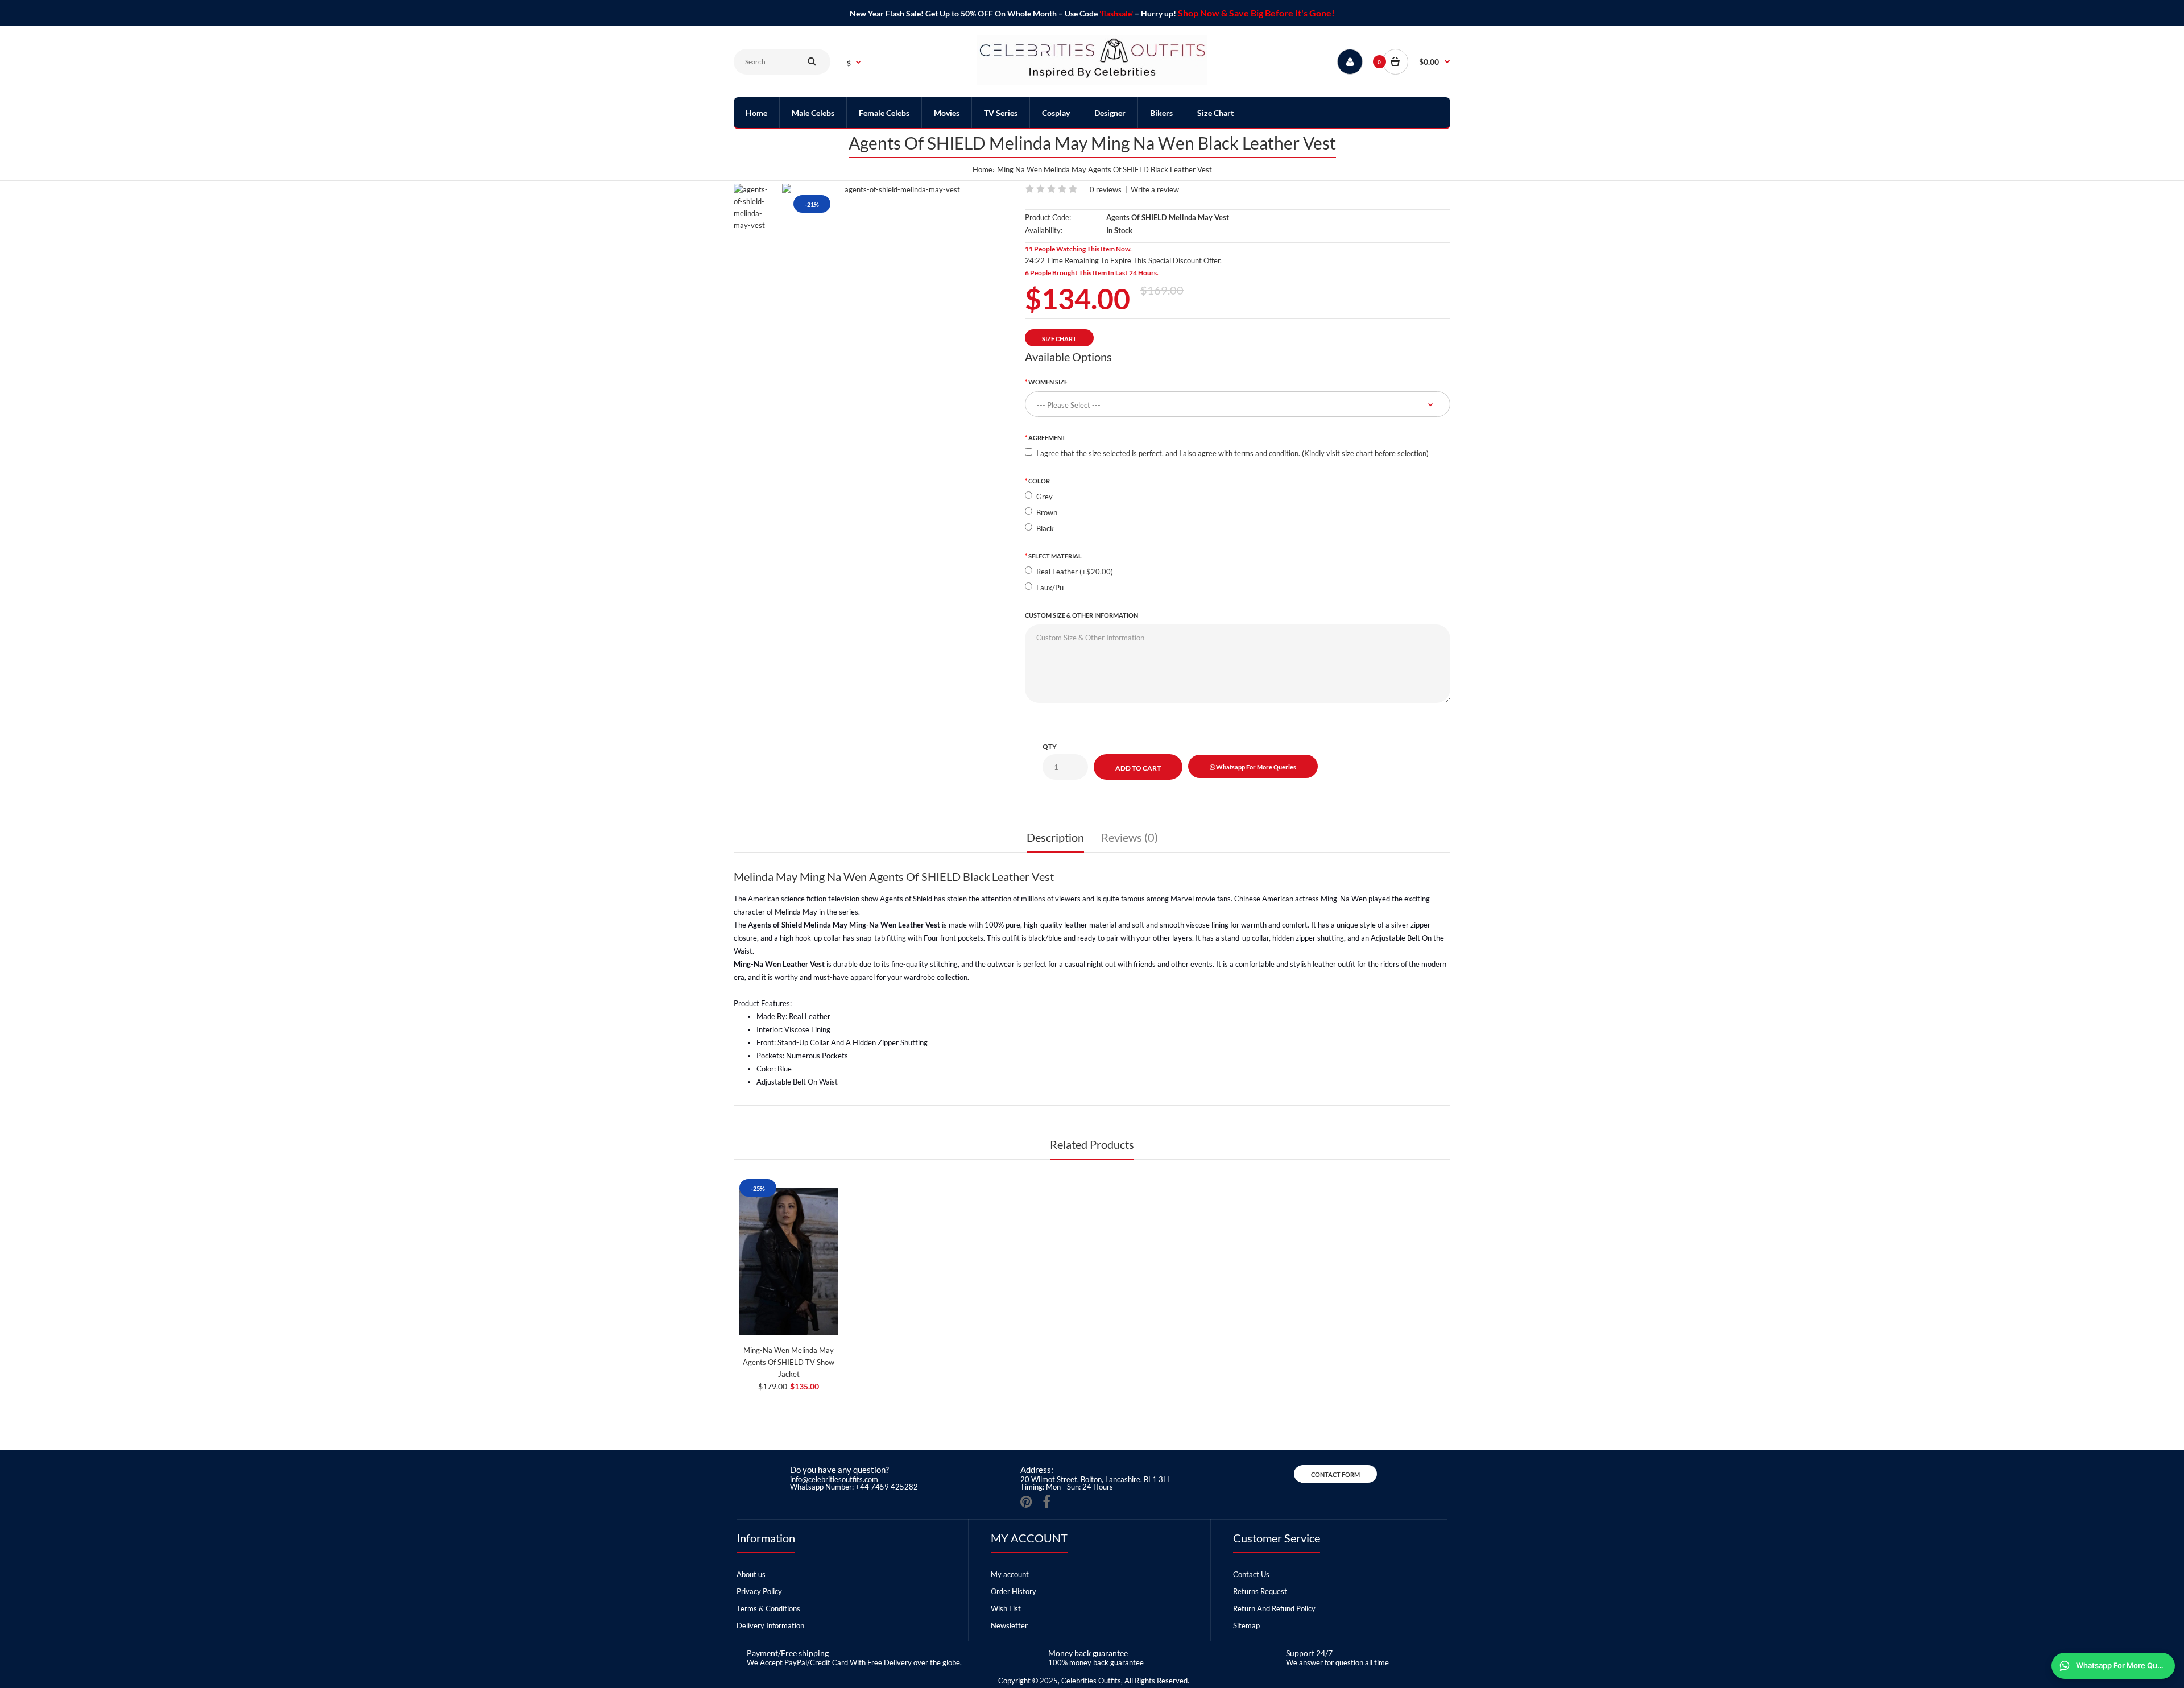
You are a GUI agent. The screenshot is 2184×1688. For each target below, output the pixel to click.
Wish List (1006, 1608)
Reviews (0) (1130, 837)
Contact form (1335, 1474)
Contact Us (1251, 1574)
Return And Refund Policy (1274, 1608)
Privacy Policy (759, 1591)
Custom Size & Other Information (1081, 615)
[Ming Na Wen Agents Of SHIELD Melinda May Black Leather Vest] (898, 190)
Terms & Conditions (768, 1608)
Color (1039, 481)
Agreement (1047, 438)
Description (1055, 837)
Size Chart (1059, 339)
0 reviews (1106, 189)
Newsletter (1009, 1625)
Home (983, 169)
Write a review (1155, 189)
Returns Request (1260, 1591)
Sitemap (1246, 1625)
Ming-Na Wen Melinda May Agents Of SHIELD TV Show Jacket (789, 1362)
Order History (1014, 1591)
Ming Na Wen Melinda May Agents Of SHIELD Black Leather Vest (1105, 169)
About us (751, 1574)
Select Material (1055, 556)
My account (1010, 1574)
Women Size (1048, 382)
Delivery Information (770, 1625)
